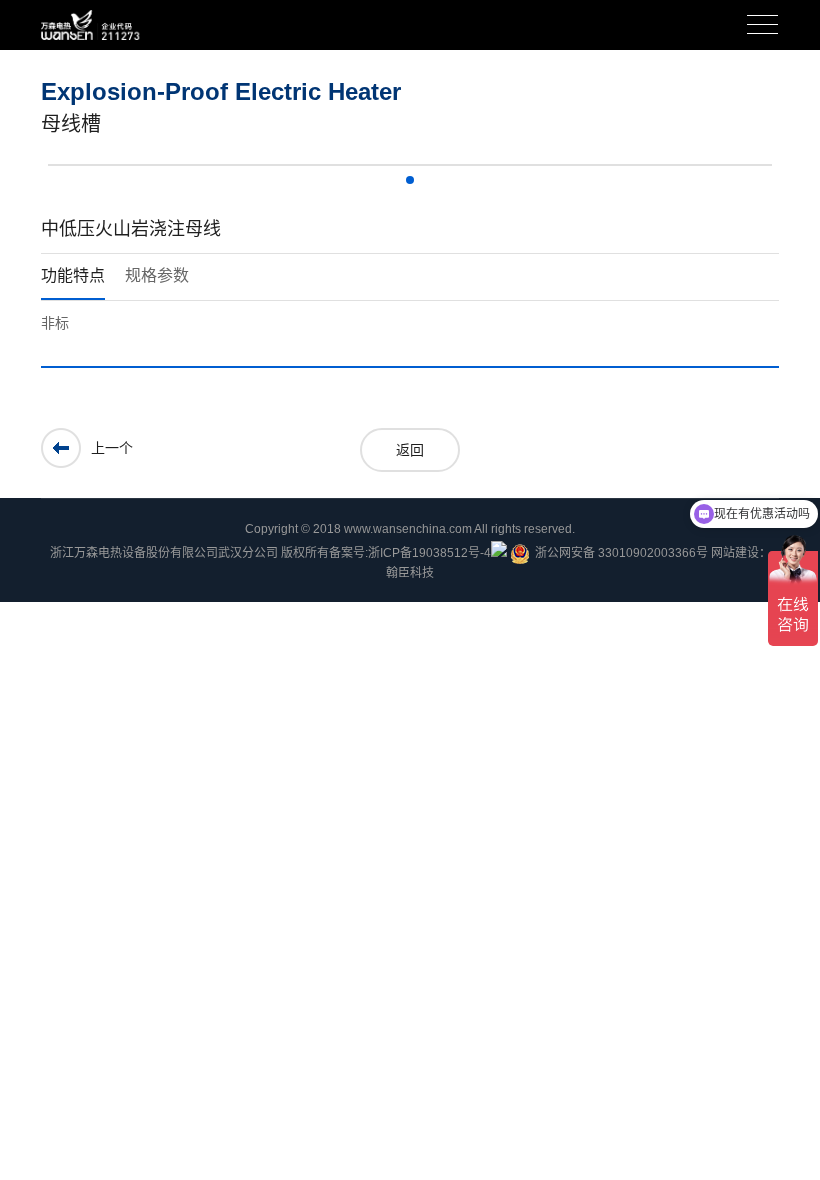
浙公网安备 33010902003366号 (621, 553)
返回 (410, 450)
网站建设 (735, 553)
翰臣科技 (410, 573)
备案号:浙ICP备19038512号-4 (410, 553)
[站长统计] (499, 549)
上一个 (112, 448)
